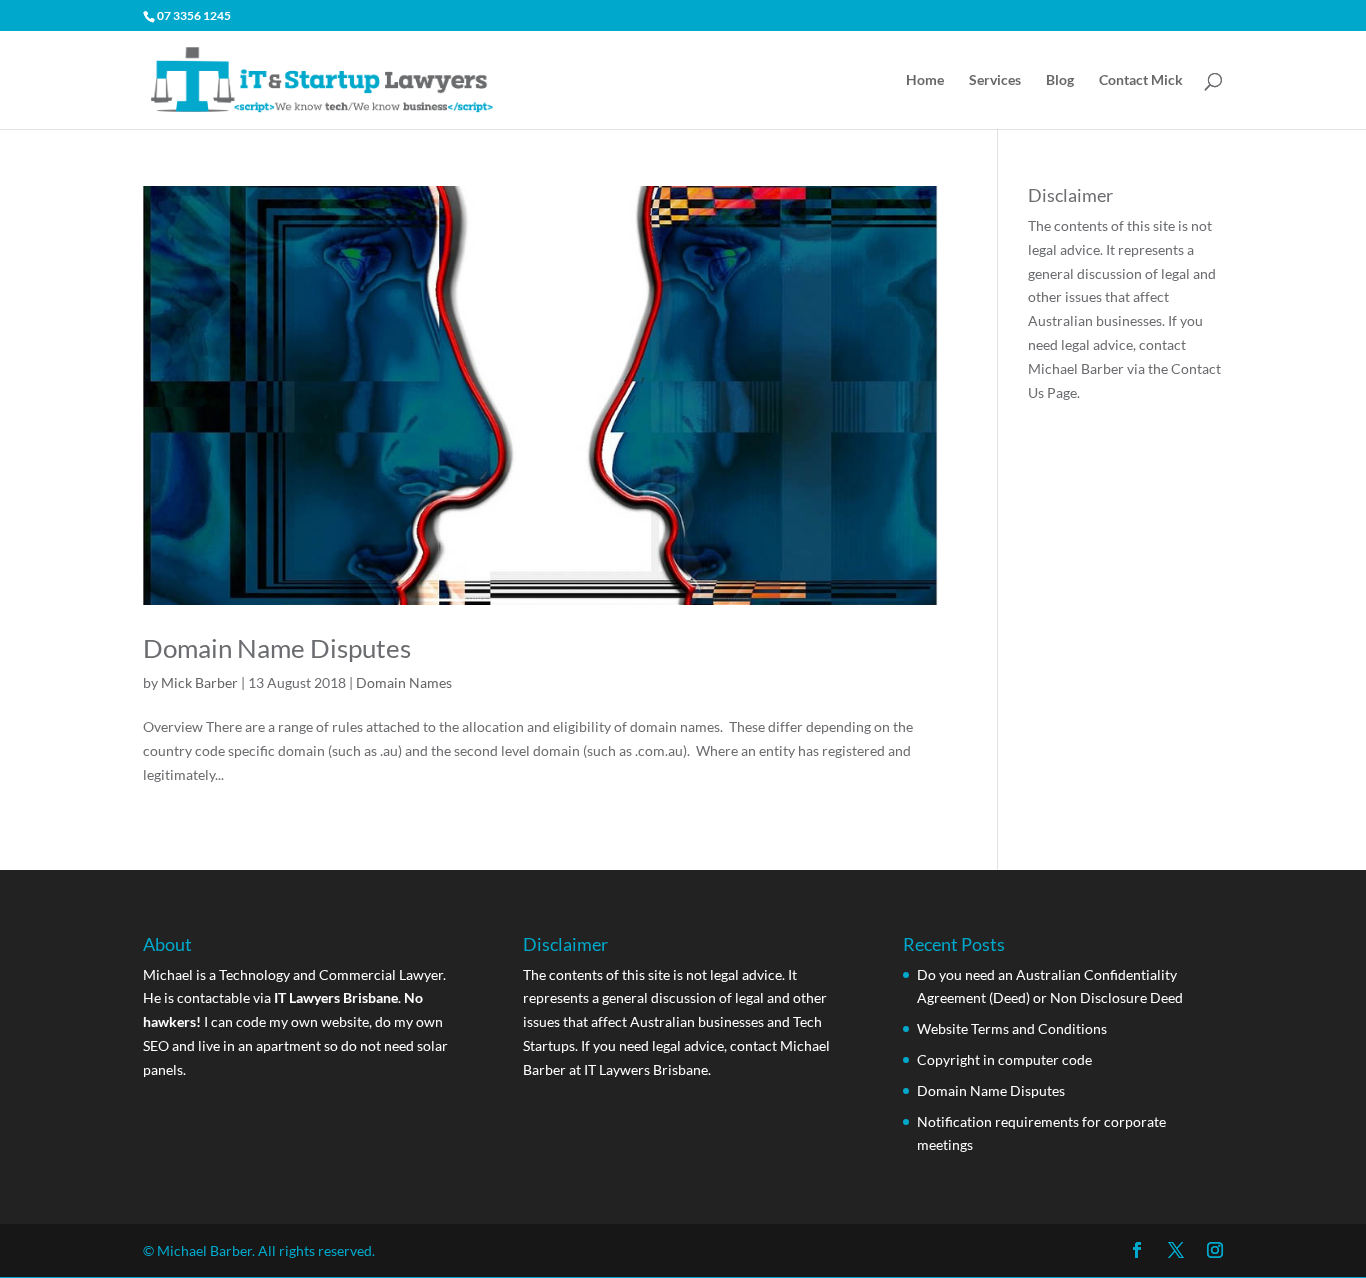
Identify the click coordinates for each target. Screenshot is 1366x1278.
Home (925, 80)
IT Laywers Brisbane (646, 1069)
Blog (1060, 80)
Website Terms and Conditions (1012, 1028)
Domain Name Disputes (277, 648)
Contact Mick (1141, 80)
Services (995, 80)
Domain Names (404, 682)
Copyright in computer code (1004, 1059)
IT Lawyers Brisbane (336, 997)
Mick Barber (199, 682)
